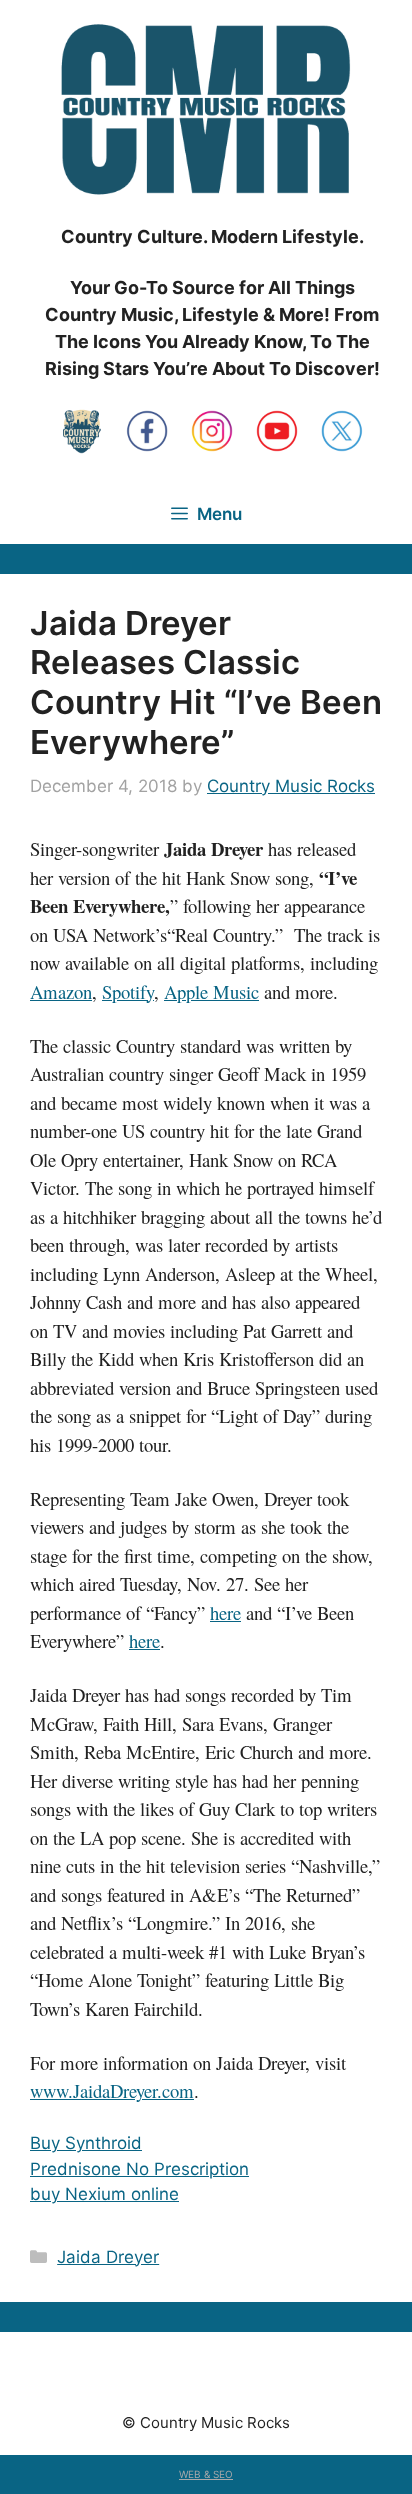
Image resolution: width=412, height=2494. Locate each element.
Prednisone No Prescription (139, 2169)
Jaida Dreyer (108, 2257)
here (225, 1612)
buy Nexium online (104, 2194)
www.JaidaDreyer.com (112, 2090)
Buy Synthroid (86, 2143)
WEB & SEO (206, 2474)
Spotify (128, 991)
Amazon (61, 991)
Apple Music (211, 991)
